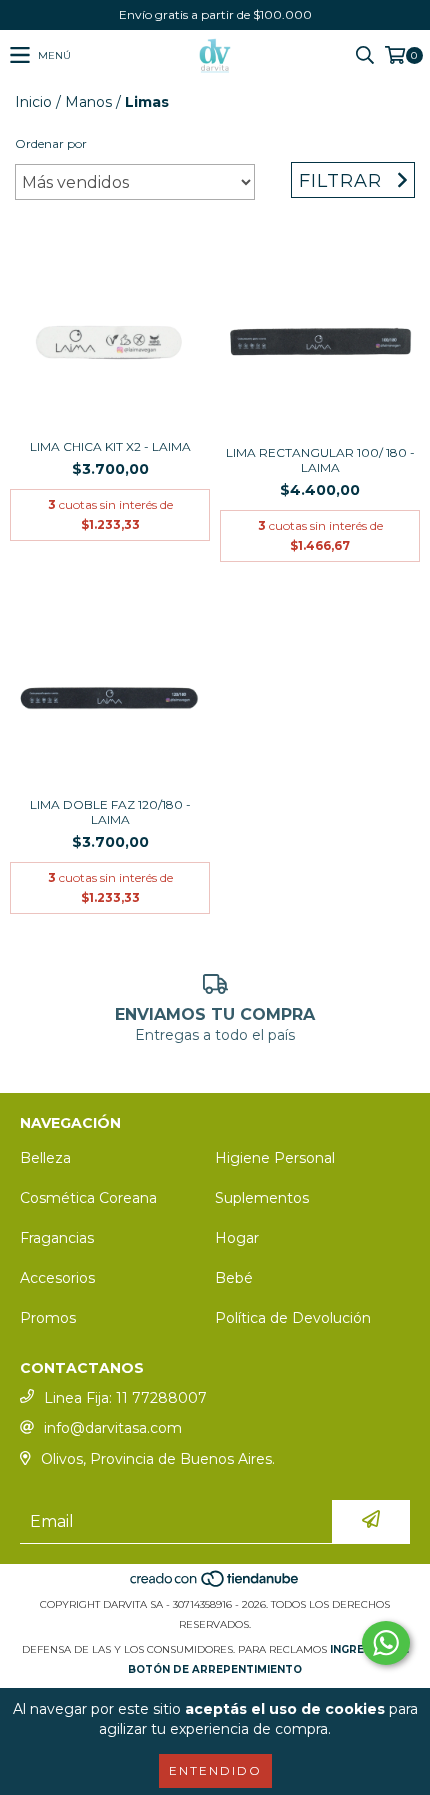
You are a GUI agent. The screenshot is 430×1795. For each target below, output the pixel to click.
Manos (88, 102)
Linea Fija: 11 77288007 (125, 1398)
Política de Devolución (293, 1318)
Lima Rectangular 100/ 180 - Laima (320, 460)
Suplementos (262, 1198)
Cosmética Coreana (88, 1198)
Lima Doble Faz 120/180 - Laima (110, 812)
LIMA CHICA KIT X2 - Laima (110, 446)
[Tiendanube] (215, 1584)
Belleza (45, 1158)
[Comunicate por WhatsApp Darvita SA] (386, 1643)
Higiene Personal (275, 1158)
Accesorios (57, 1278)
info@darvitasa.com (113, 1428)
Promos (48, 1318)
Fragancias (57, 1238)
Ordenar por (51, 143)
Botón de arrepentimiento (215, 1669)
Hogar (237, 1238)
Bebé (234, 1278)
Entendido (215, 1770)
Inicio (33, 102)
